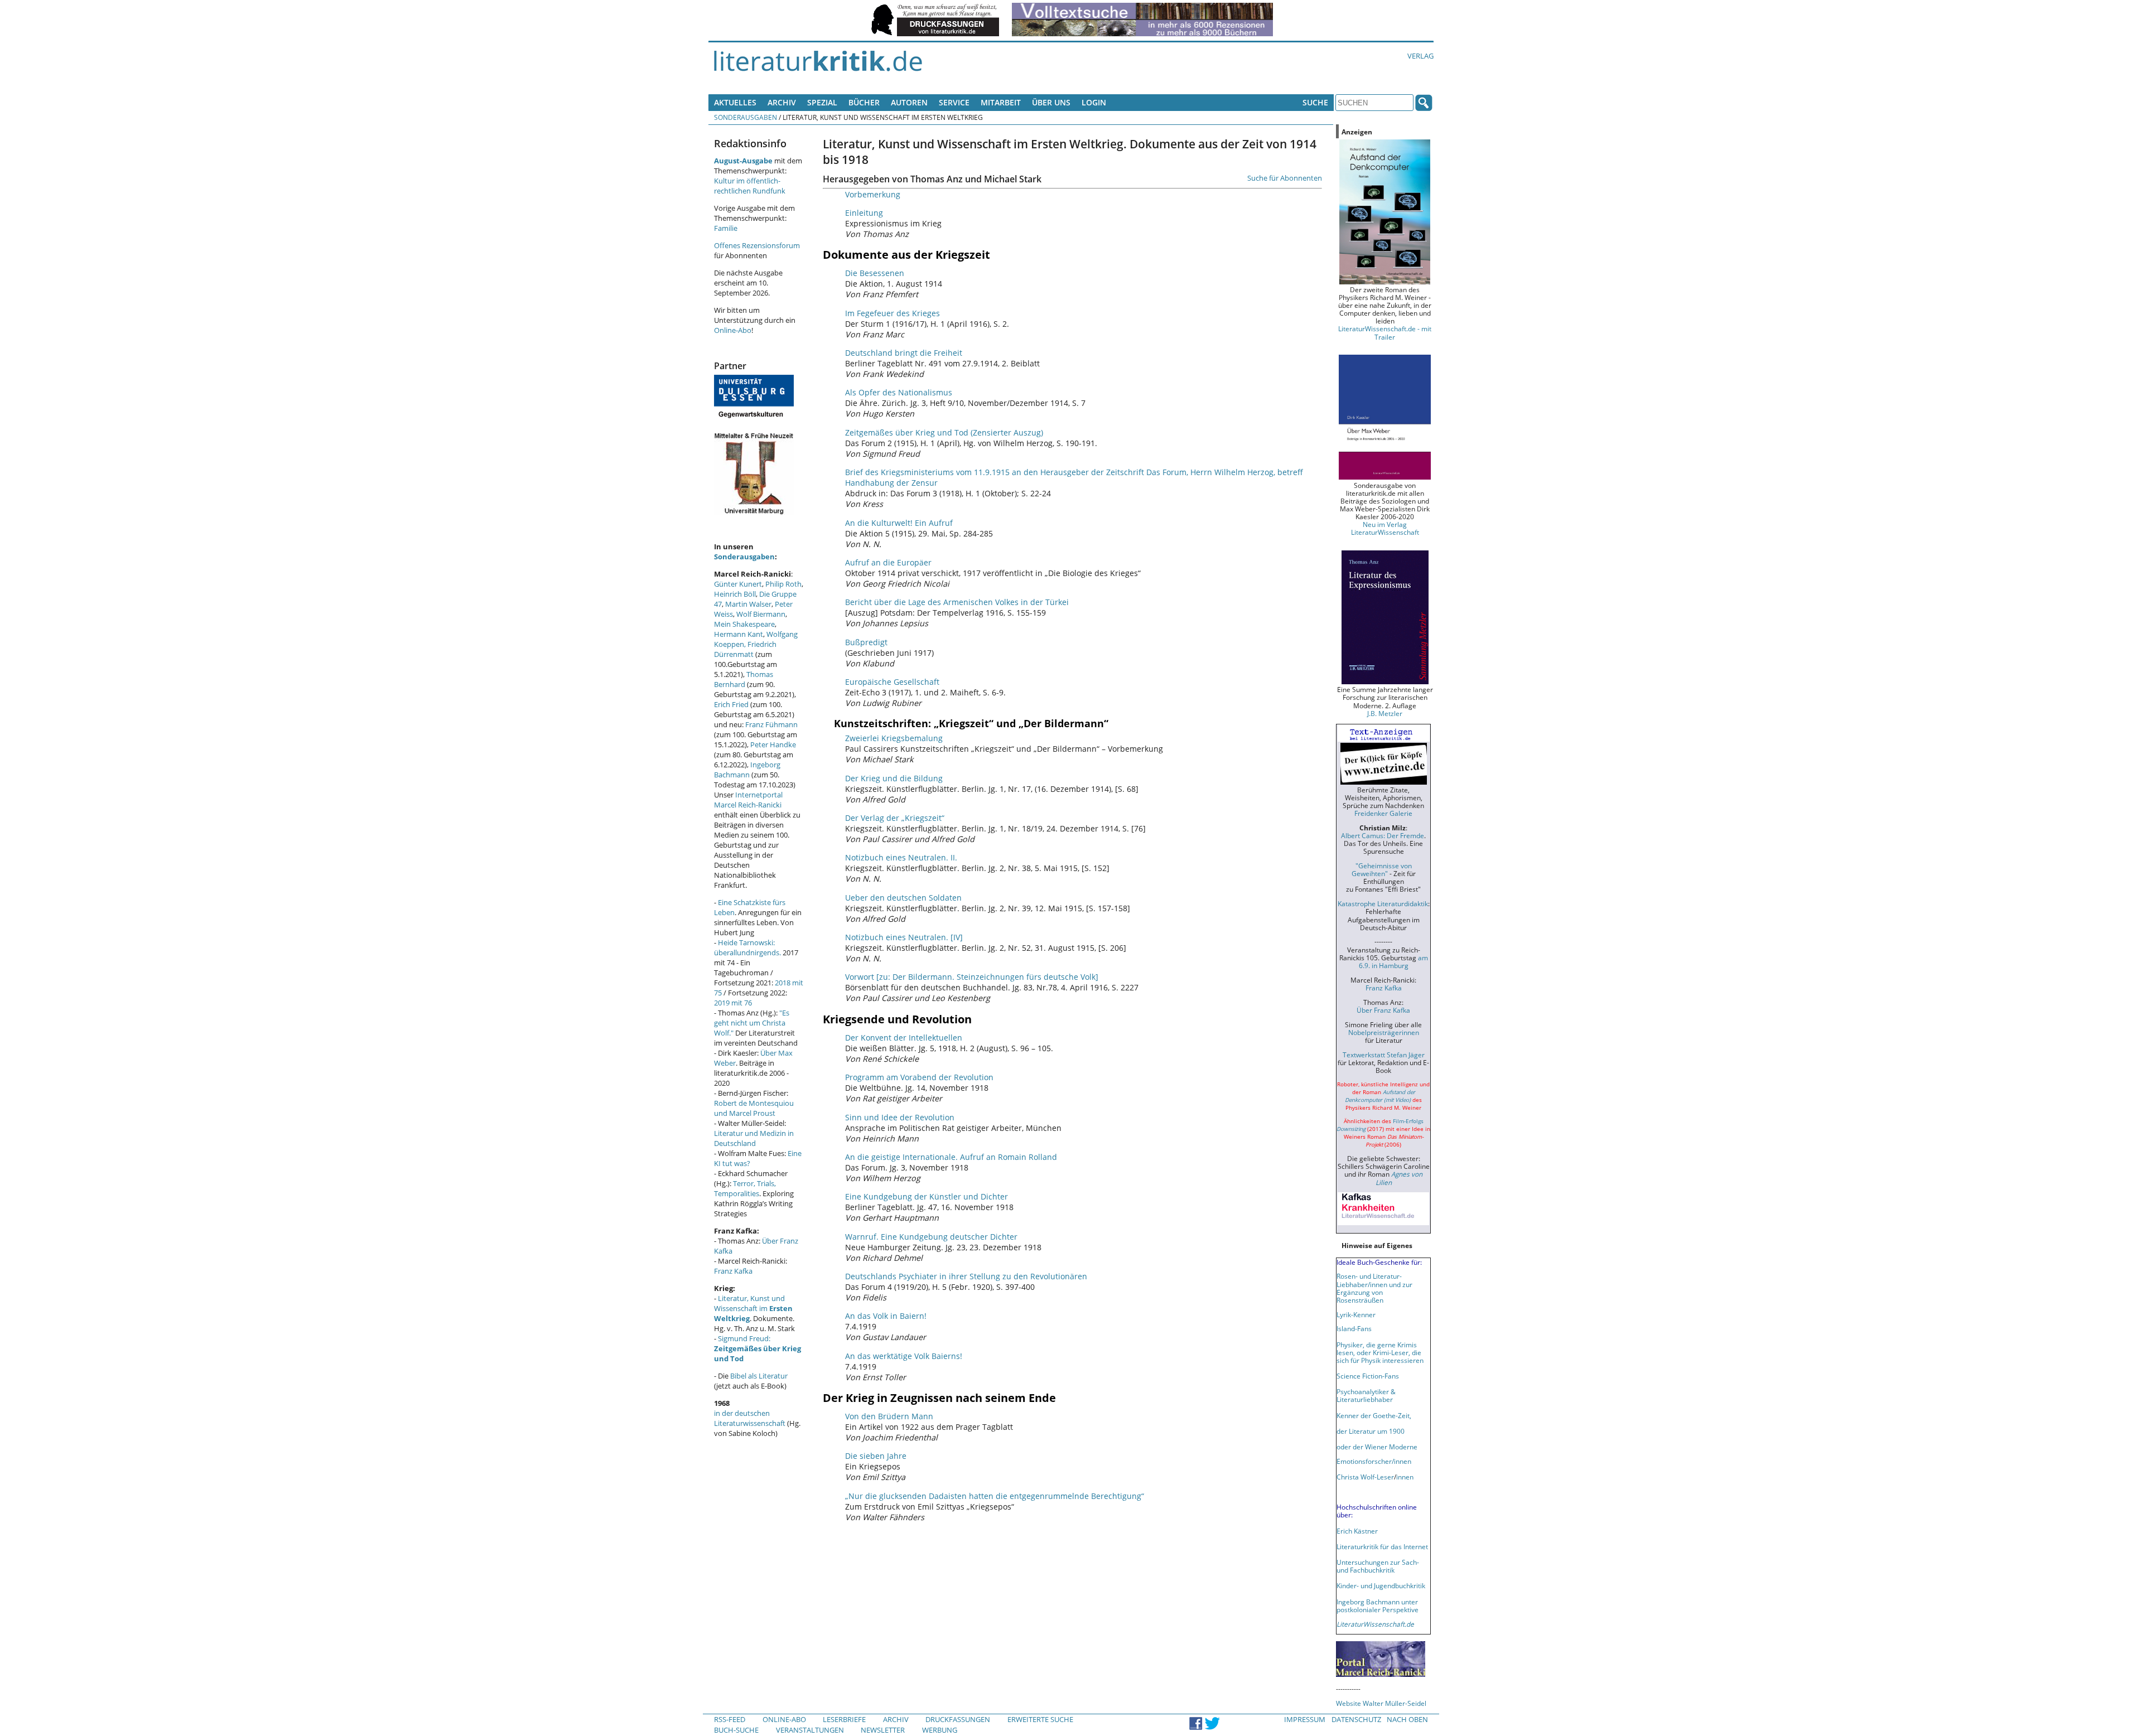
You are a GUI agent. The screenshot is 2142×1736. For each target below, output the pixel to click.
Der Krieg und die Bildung (894, 778)
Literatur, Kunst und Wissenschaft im (753, 1308)
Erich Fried (731, 704)
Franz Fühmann (771, 724)
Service (954, 102)
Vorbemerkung (873, 194)
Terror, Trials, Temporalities (745, 1188)
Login (1094, 102)
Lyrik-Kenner (1356, 1314)
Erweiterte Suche (1040, 1719)
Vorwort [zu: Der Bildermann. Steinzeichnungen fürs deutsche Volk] (972, 977)
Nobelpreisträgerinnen (1384, 1032)
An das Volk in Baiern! (886, 1316)
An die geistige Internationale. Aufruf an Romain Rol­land (951, 1157)
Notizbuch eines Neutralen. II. (901, 857)
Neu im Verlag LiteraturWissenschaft (1385, 528)
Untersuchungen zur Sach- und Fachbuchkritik (1378, 1566)
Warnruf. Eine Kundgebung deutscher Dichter (931, 1237)
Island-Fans (1354, 1328)
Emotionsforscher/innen (1374, 1461)
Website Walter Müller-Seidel (1381, 1703)
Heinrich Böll (735, 594)
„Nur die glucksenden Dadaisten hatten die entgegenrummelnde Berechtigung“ (995, 1496)
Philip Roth (783, 584)
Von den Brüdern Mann (889, 1416)
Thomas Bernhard (744, 679)
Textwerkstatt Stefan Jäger (1384, 1055)
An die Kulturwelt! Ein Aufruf (899, 523)
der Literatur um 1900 (1371, 1431)
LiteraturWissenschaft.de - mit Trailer (1385, 332)
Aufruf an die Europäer (888, 562)
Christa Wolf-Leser (1365, 1477)
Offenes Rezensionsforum (757, 245)
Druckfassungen (958, 1719)
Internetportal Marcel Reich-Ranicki (748, 800)
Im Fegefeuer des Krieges (893, 313)
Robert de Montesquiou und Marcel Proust (754, 1108)
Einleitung (864, 213)
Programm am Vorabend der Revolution (919, 1077)
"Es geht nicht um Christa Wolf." (752, 1023)
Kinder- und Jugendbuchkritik (1381, 1585)
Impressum (1305, 1719)
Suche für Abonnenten (1285, 178)
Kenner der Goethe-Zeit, (1374, 1415)
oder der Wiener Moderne (1377, 1447)
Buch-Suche (736, 1730)
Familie (726, 228)
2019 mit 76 (733, 1003)
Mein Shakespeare (744, 624)
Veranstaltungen (810, 1730)
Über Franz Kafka (1383, 1010)
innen (1405, 1477)
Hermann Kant (739, 634)
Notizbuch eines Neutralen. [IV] (904, 937)
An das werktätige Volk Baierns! (904, 1356)
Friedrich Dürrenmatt (745, 649)
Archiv (782, 102)
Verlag (1420, 56)
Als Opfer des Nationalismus (899, 392)
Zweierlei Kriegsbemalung (894, 738)
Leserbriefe (844, 1719)
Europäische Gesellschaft (892, 682)
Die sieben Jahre (876, 1456)
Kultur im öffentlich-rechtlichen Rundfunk (750, 186)
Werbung (940, 1730)
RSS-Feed (730, 1719)
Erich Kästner (1357, 1531)
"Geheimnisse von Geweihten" (1382, 869)
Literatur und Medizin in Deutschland (754, 1138)
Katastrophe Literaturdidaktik (1383, 903)
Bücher (864, 102)
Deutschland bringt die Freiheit (904, 353)
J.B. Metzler (1385, 713)
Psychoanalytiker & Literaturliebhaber (1366, 1395)
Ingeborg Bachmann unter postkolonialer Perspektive (1378, 1606)
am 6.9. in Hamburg (1393, 961)
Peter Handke (773, 744)
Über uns (1051, 102)
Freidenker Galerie (1383, 813)
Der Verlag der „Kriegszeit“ (895, 818)
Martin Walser (748, 604)
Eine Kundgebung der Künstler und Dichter (927, 1196)
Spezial (822, 102)
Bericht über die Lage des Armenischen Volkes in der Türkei (957, 602)
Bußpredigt (866, 642)
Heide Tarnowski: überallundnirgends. (747, 947)
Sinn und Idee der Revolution (900, 1117)
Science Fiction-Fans (1368, 1376)
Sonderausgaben (746, 117)
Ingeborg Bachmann (747, 770)
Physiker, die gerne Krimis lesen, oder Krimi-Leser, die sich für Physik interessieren (1380, 1352)
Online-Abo (733, 330)
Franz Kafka (733, 1271)
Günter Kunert (738, 584)
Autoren (909, 102)
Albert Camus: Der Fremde (1383, 835)
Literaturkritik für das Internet (1382, 1546)
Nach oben (1407, 1719)
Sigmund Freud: (758, 1348)
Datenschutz (1356, 1719)
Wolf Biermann (761, 614)
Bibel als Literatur (759, 1376)
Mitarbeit (1001, 102)
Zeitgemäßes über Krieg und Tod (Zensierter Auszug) (944, 432)
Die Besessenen (875, 273)
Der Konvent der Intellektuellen (904, 1038)
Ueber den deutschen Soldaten (903, 898)
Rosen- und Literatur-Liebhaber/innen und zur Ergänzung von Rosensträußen (1374, 1288)
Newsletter (883, 1730)
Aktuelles (735, 102)
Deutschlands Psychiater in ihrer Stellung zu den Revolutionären (966, 1276)
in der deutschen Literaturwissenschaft (750, 1418)
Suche (1315, 102)
